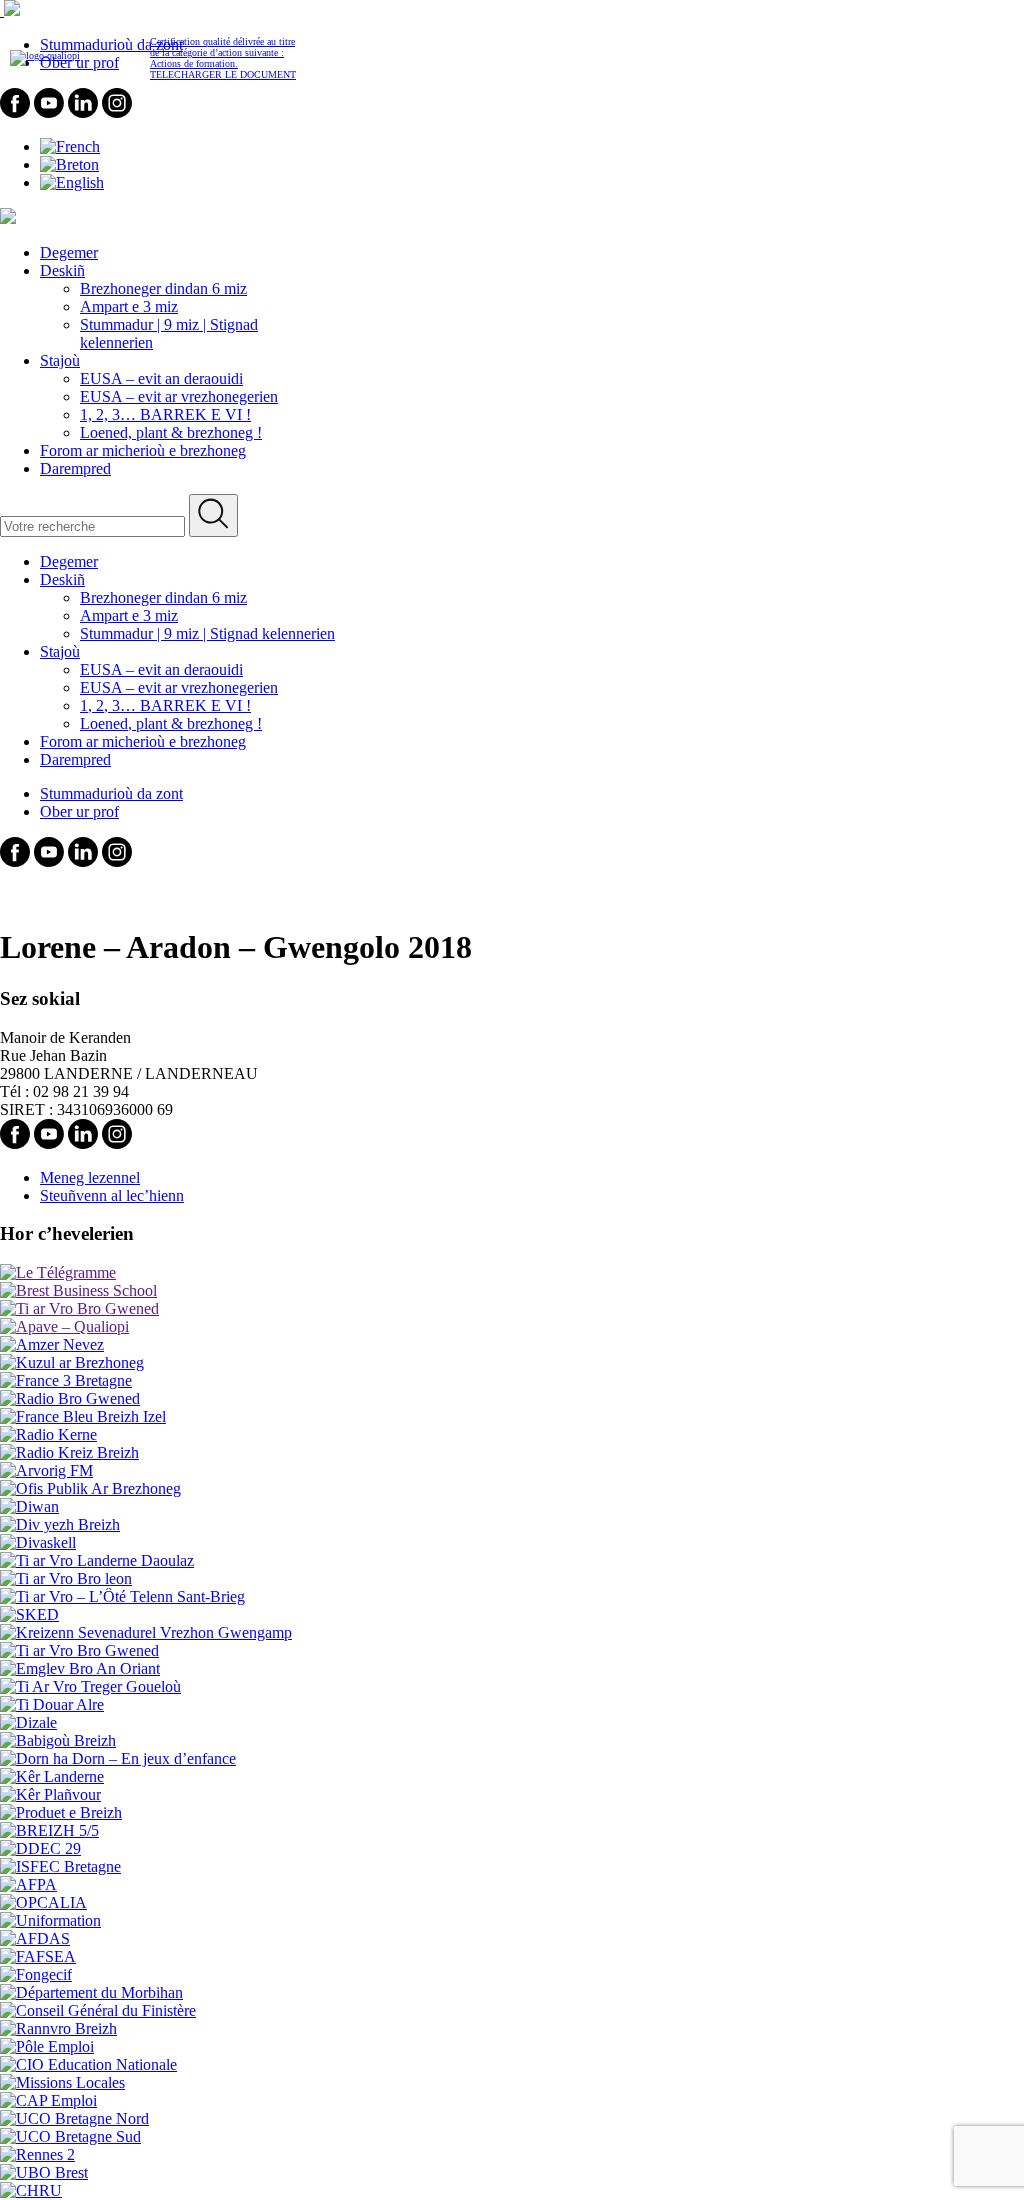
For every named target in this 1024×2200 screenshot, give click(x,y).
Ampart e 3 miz (129, 306)
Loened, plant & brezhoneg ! (171, 432)
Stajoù (60, 360)
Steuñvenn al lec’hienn (112, 1195)
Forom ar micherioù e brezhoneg (143, 450)
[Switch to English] (72, 182)
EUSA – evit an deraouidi (161, 378)
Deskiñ (62, 270)
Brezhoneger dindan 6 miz (163, 288)
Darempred (75, 468)
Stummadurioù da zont (111, 793)
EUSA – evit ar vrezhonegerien (179, 396)
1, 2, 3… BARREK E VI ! (165, 414)
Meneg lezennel (90, 1177)
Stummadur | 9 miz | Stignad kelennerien (207, 633)
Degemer (69, 252)
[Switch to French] (70, 146)
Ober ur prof (79, 811)
